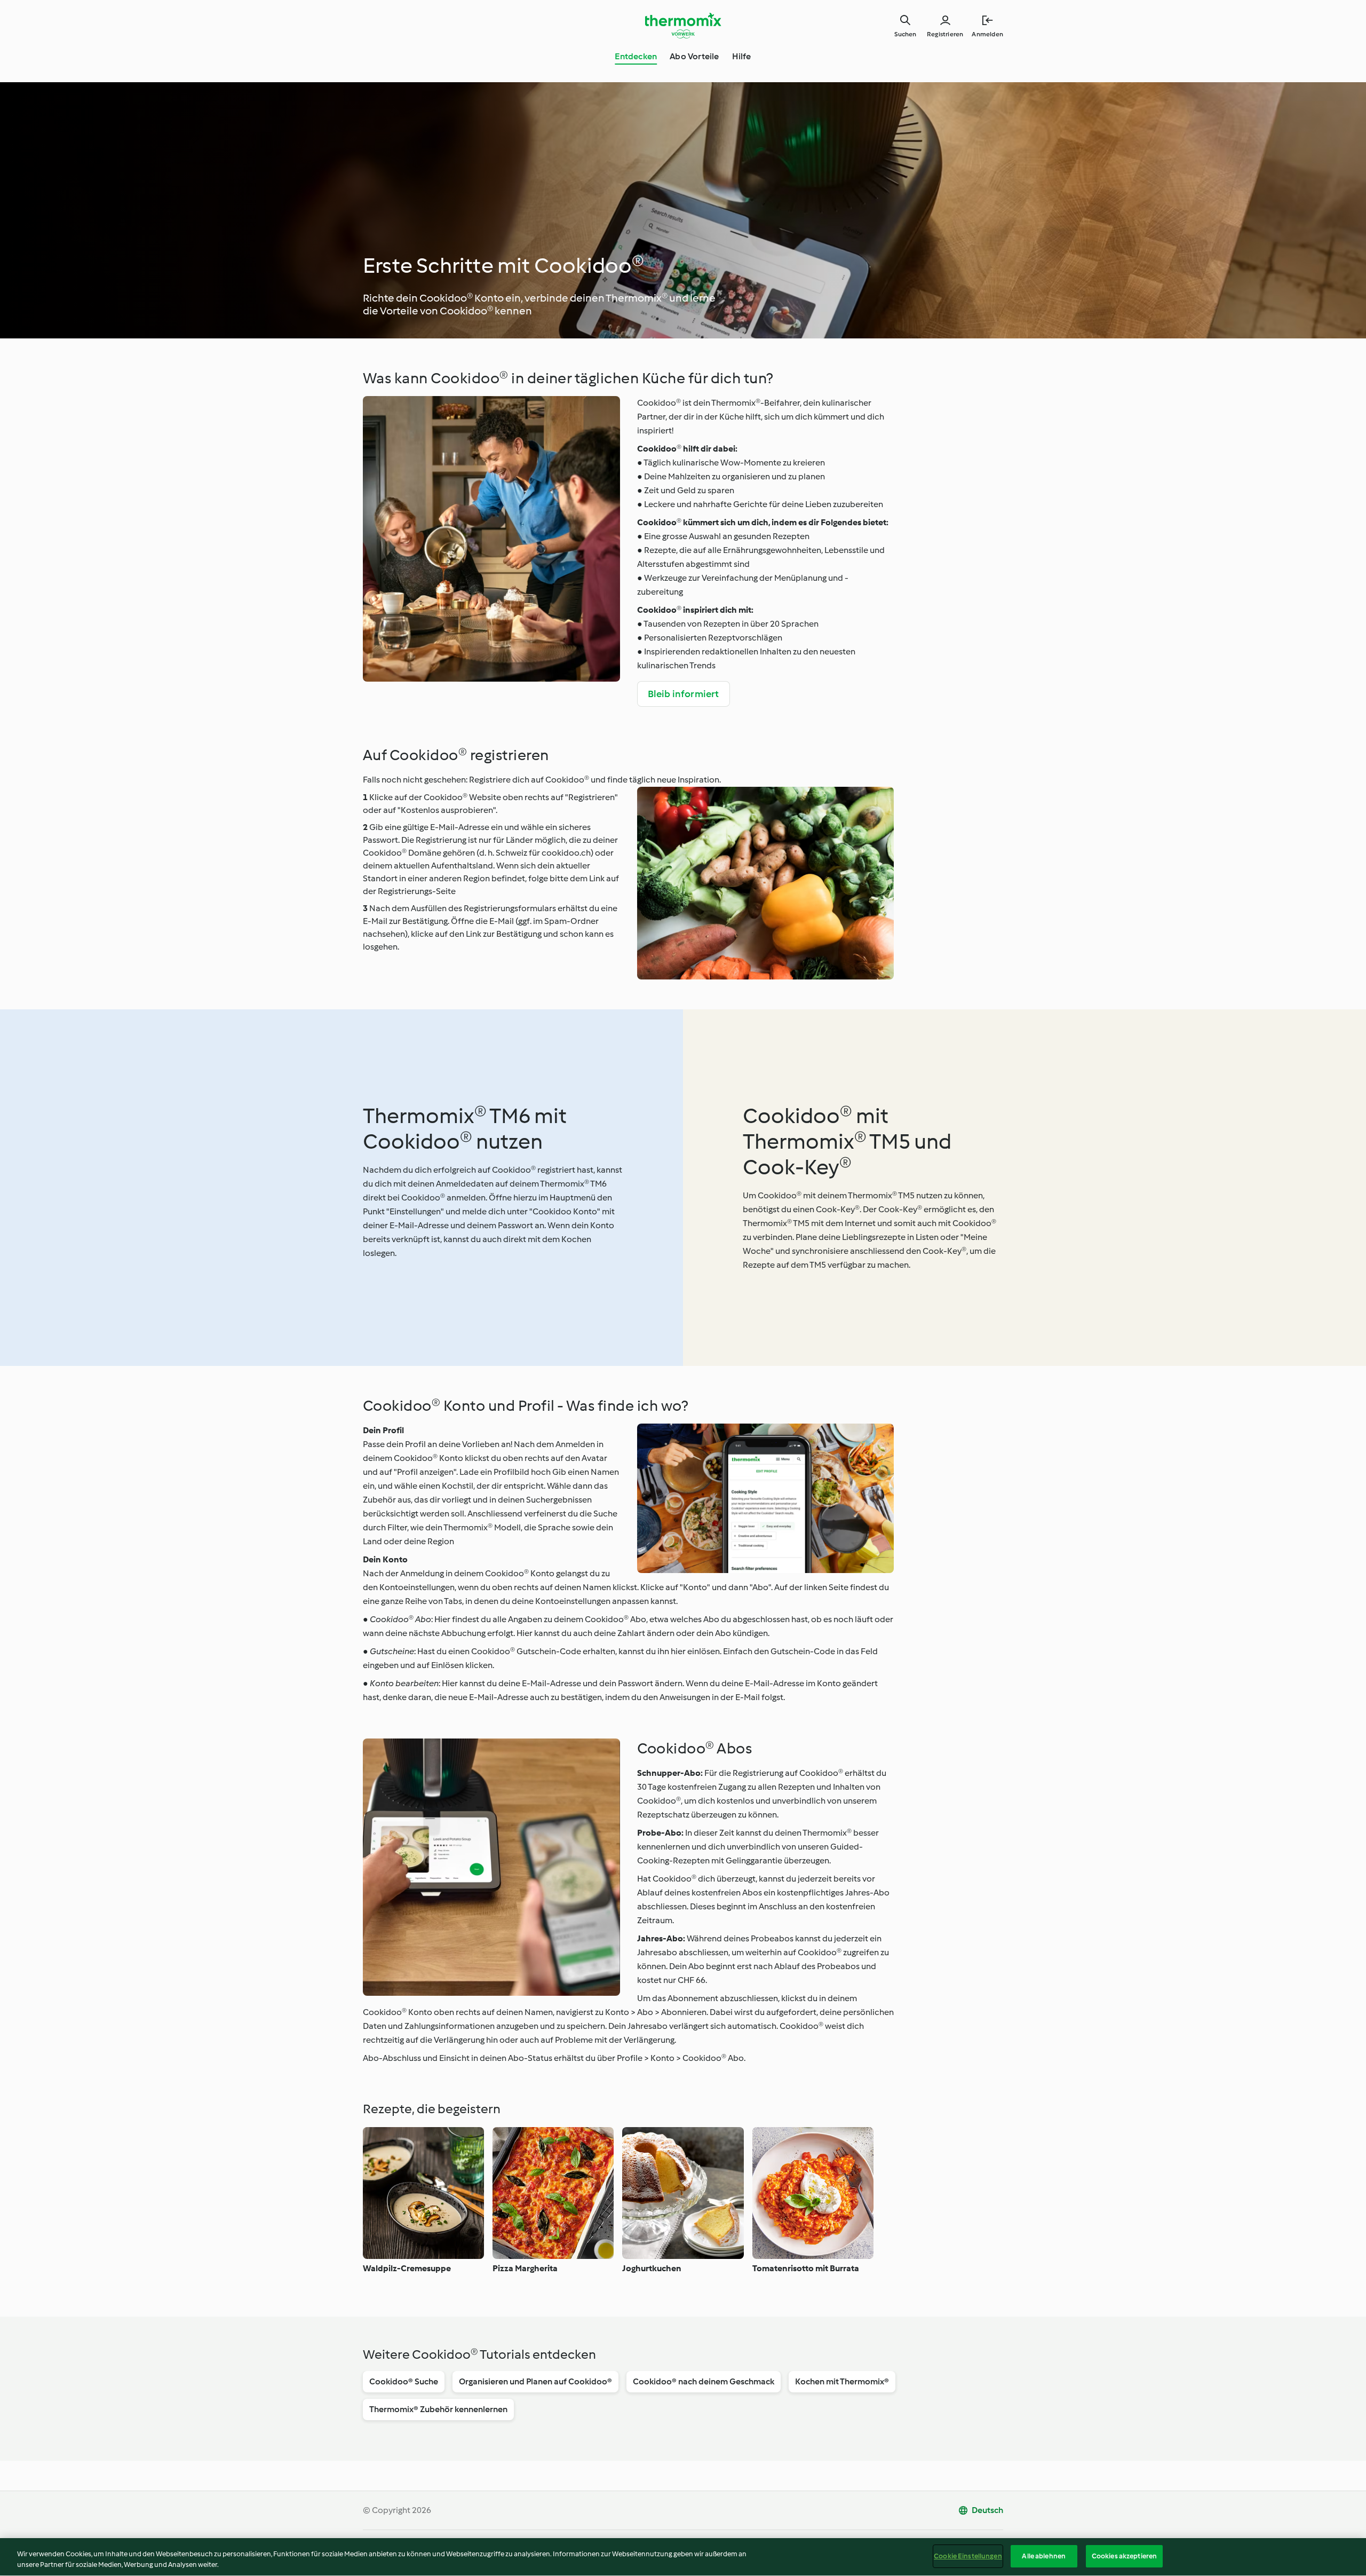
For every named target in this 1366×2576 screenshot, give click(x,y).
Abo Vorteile (694, 56)
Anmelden (987, 34)
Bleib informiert (684, 694)
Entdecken (636, 56)
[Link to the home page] (683, 26)
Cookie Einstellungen (968, 2556)
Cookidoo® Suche (404, 2381)
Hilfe (742, 56)
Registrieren (945, 34)
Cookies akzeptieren (1124, 2556)
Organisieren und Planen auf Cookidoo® (535, 2381)
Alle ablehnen (1044, 2556)
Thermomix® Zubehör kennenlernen (438, 2409)
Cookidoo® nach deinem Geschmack (704, 2381)
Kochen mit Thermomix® (842, 2381)
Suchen (905, 34)
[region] (683, 2557)
